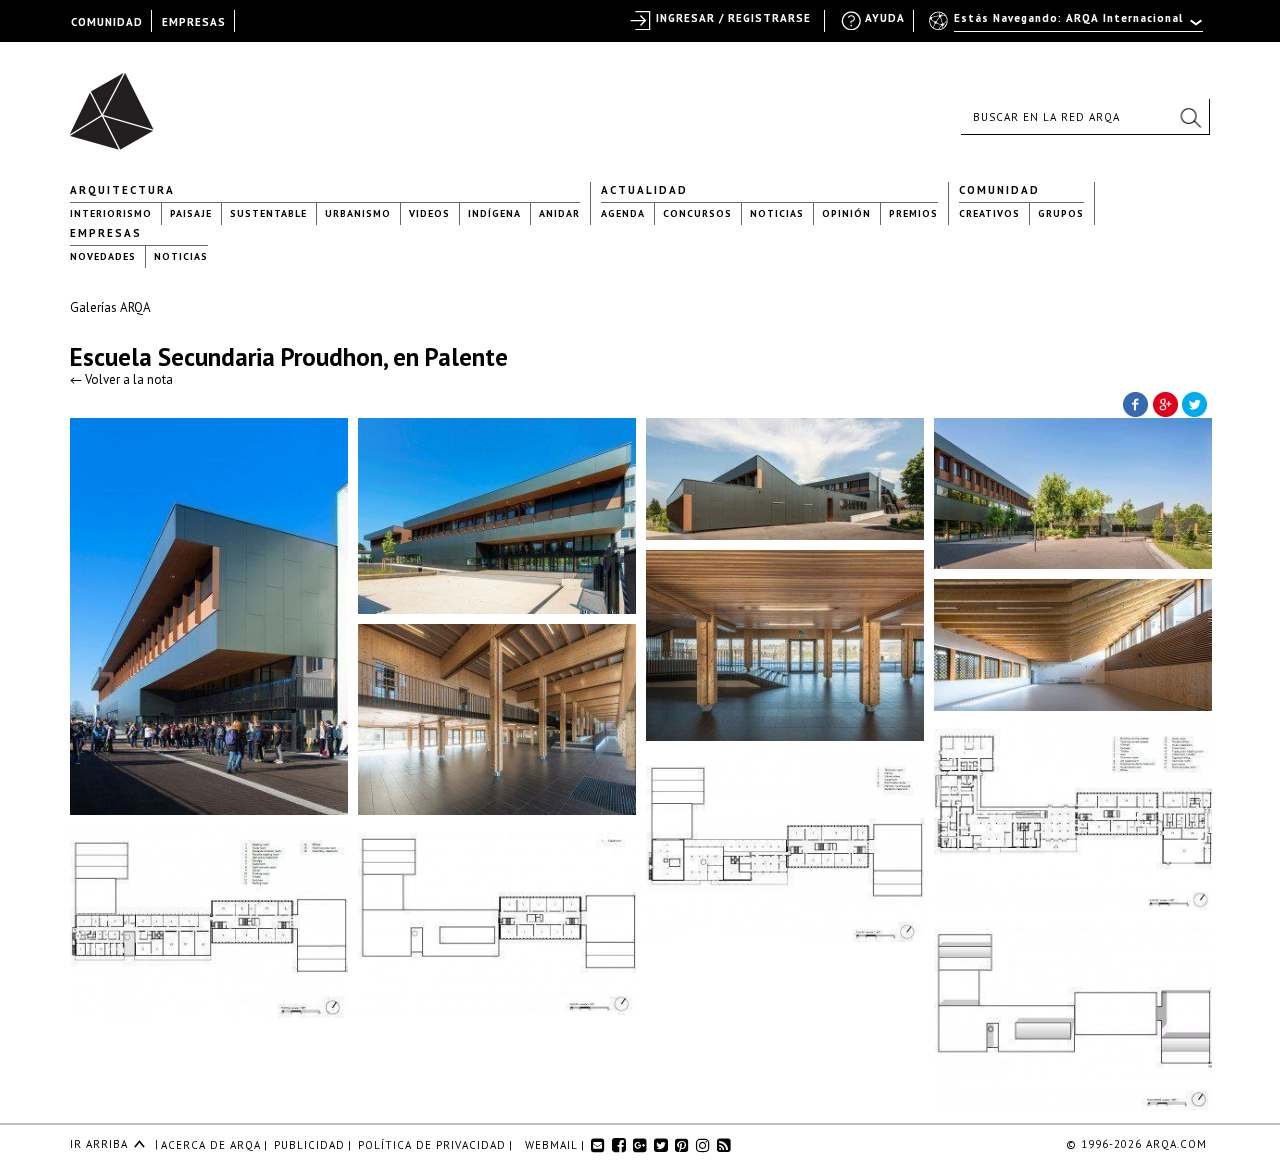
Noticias (777, 213)
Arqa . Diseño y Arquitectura (117, 102)
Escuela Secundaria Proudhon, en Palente (289, 357)
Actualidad (644, 190)
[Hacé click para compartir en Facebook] (1135, 403)
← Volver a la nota (121, 379)
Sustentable (268, 213)
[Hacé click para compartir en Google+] (1165, 403)
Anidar (559, 213)
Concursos (697, 213)
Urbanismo (358, 213)
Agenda (623, 213)
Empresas (106, 233)
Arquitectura (122, 190)
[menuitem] (1067, 27)
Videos (429, 213)
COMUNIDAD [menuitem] (107, 22)
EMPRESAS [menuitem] (194, 22)
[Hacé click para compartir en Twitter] (1195, 403)
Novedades (103, 256)
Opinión (846, 213)
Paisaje (191, 213)
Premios (913, 213)
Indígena (494, 213)
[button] (1190, 117)
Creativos (989, 213)
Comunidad (999, 190)
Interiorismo (111, 213)
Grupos (1061, 213)
